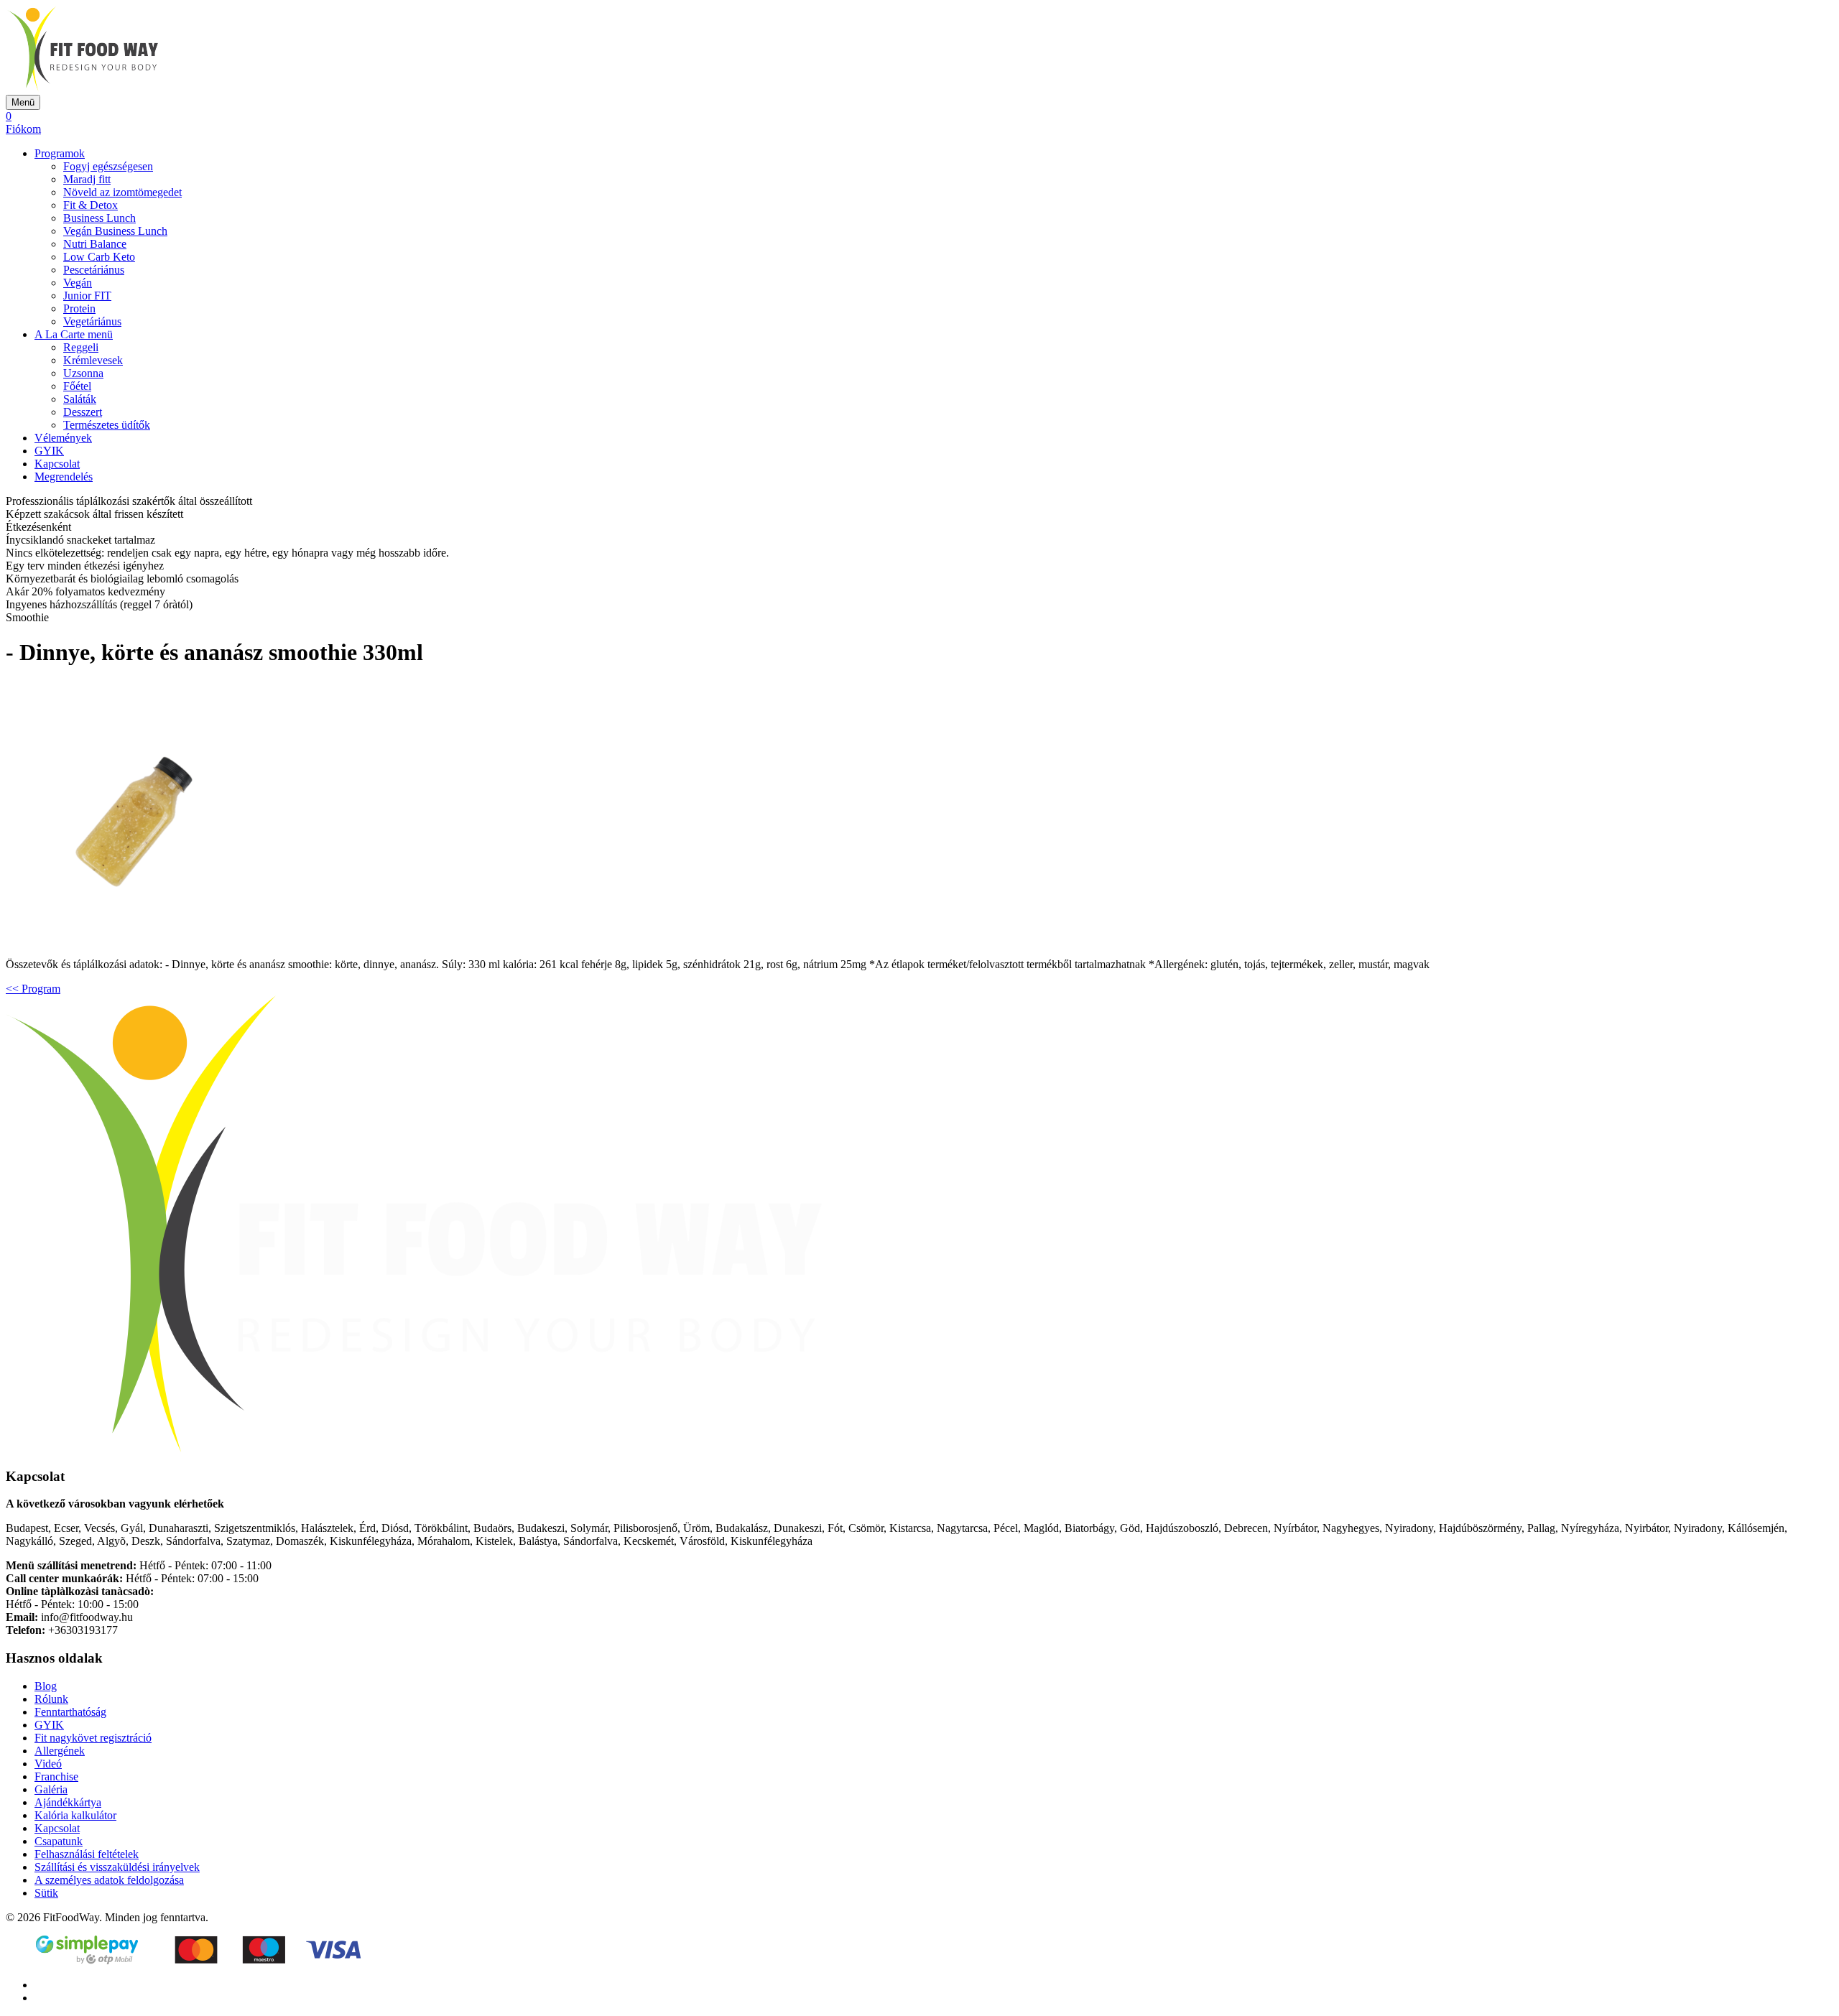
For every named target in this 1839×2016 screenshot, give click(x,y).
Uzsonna (83, 373)
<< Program (33, 989)
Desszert (83, 412)
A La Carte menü (74, 334)
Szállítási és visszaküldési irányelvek (117, 1867)
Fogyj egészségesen (108, 166)
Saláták (80, 399)
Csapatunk (59, 1841)
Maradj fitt (87, 179)
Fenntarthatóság (70, 1712)
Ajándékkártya (68, 1802)
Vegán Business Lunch (115, 231)
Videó (48, 1764)
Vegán (78, 283)
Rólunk (51, 1699)
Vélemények (63, 438)
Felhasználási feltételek (87, 1854)
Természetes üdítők (107, 425)
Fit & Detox (91, 205)
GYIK (49, 451)
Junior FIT (87, 296)
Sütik (46, 1893)
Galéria (51, 1789)
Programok (60, 153)
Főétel (77, 386)
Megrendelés (64, 477)
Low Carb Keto (99, 257)
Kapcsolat (57, 464)
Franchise (56, 1776)
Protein (79, 308)
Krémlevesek (93, 360)
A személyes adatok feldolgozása (109, 1880)
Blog (46, 1686)
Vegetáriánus (92, 321)
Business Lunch (99, 218)
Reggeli (81, 347)
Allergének (60, 1751)
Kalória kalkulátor (75, 1815)
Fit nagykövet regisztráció (93, 1738)
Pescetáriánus (94, 270)
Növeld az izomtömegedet (122, 192)
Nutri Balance (95, 244)
